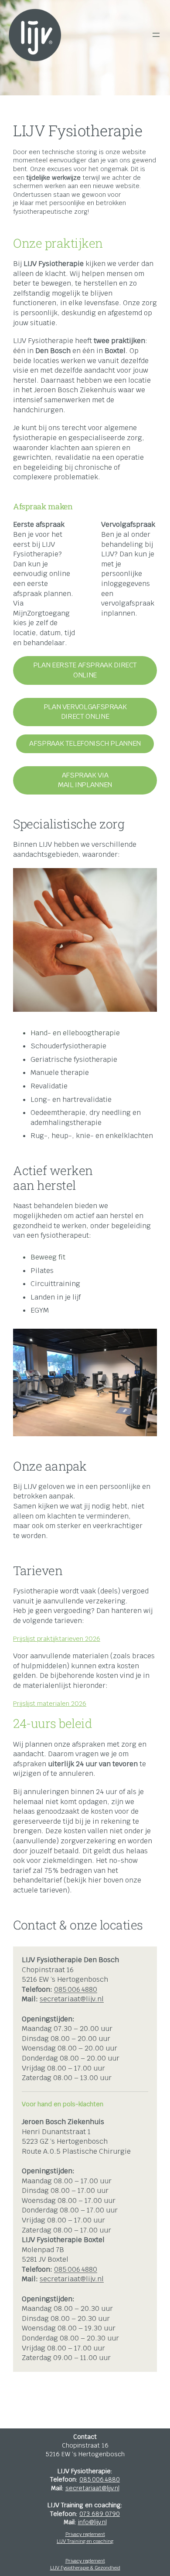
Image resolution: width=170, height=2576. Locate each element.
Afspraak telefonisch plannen (85, 743)
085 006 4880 (76, 1989)
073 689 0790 (100, 2514)
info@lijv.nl (92, 2522)
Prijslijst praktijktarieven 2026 (57, 1638)
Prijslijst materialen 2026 (50, 1703)
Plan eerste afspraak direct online (85, 670)
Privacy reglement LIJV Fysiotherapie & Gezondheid (85, 2564)
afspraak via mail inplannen (85, 780)
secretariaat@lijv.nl (72, 1999)
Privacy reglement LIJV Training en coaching (85, 2538)
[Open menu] (156, 35)
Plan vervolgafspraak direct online (85, 712)
